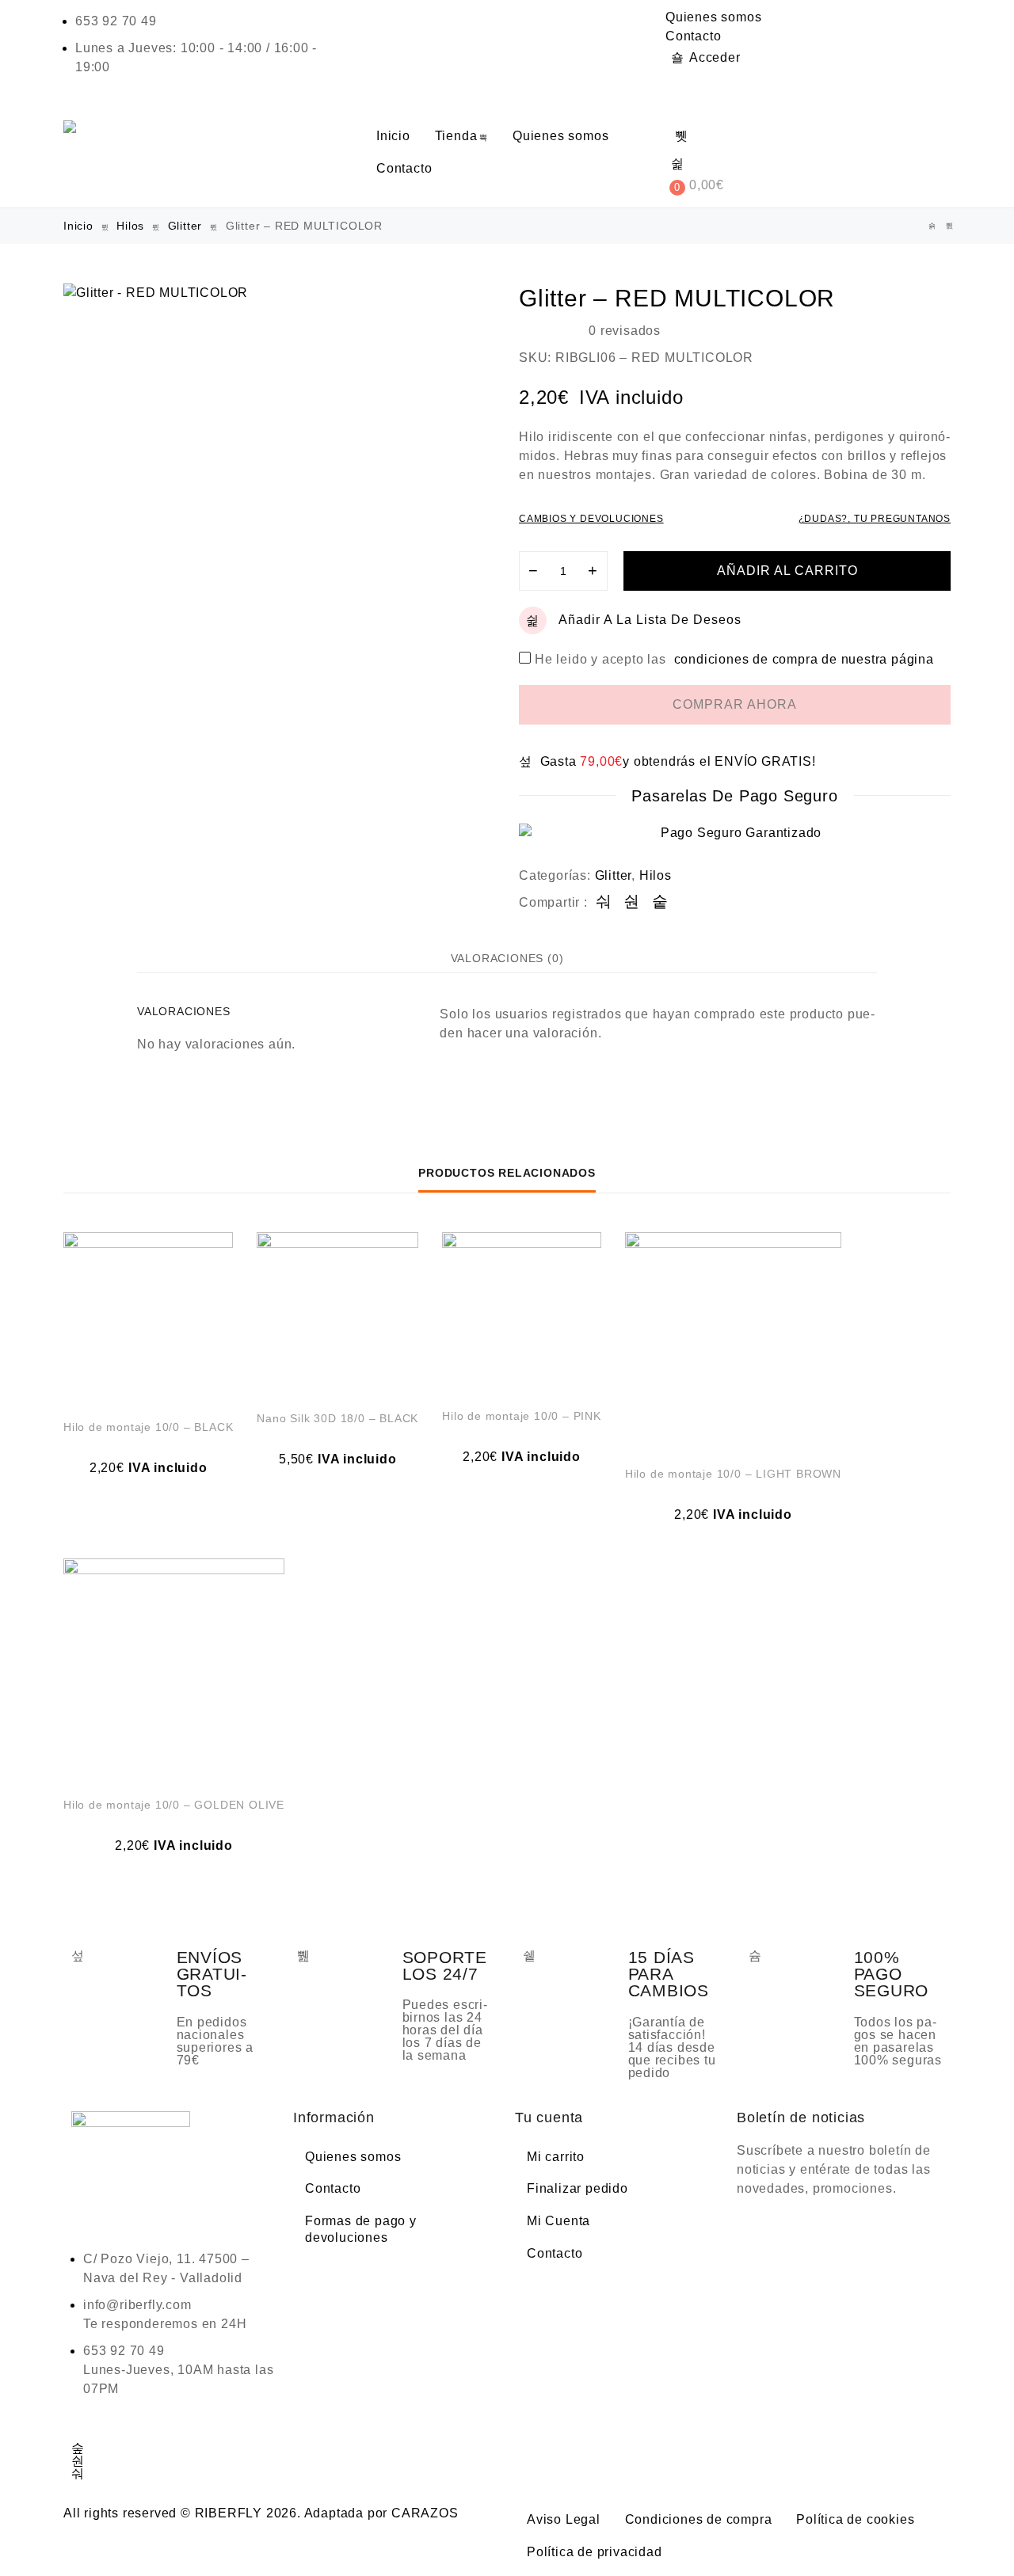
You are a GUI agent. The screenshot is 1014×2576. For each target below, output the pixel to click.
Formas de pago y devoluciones (361, 2229)
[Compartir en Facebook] (604, 902)
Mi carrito (556, 2157)
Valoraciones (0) (507, 958)
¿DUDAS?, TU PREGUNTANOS (875, 519)
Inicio (393, 136)
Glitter (185, 226)
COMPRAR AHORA (735, 704)
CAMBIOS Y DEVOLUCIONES (591, 519)
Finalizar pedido (578, 2188)
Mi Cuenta (558, 2221)
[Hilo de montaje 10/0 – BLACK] (148, 1317)
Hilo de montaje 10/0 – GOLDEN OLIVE (174, 1805)
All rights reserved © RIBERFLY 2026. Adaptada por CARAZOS (261, 2513)
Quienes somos (713, 17)
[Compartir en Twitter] (632, 902)
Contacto (693, 36)
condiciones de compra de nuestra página (804, 659)
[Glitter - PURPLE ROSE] (950, 226)
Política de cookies (855, 2519)
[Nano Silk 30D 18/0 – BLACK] (337, 1313)
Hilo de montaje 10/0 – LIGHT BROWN (733, 1474)
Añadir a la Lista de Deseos (650, 620)
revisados (625, 331)
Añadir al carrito (787, 571)
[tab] (507, 958)
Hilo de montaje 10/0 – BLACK (148, 1427)
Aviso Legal (564, 2519)
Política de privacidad (595, 2552)
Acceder (715, 57)
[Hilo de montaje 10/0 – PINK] (522, 1312)
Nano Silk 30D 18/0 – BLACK (337, 1418)
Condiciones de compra (699, 2519)
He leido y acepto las (734, 659)
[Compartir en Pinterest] (660, 902)
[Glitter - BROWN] (932, 226)
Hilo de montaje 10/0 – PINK (522, 1416)
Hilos (130, 226)
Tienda (456, 136)
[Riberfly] (72, 127)
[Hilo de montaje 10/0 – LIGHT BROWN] (733, 1340)
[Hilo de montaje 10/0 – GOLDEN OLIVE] (174, 1669)
